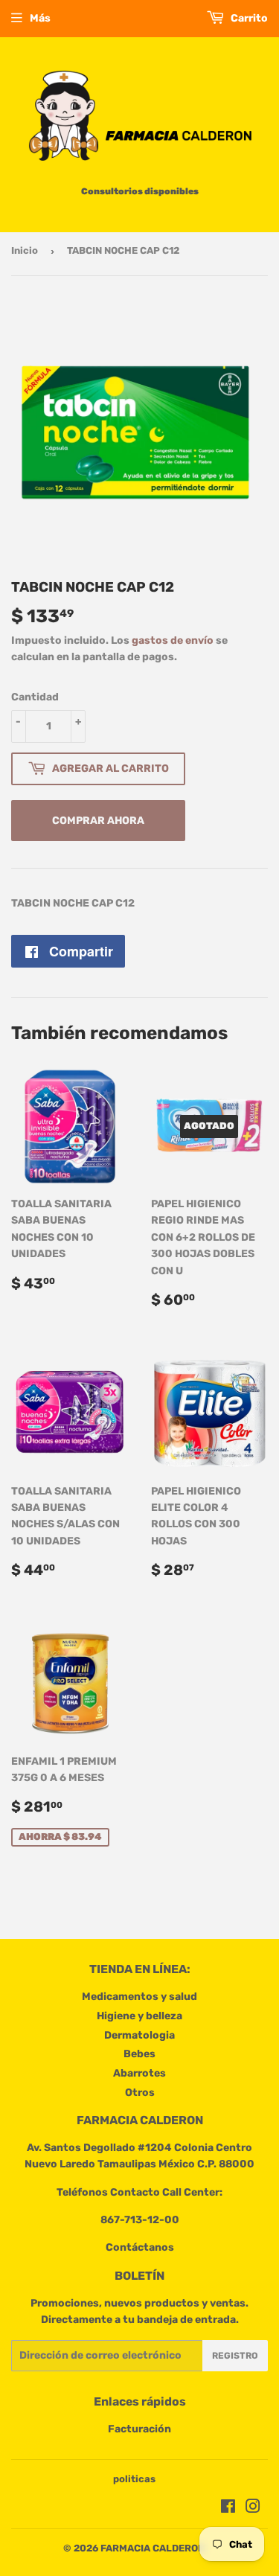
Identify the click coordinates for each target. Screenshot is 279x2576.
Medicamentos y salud (139, 1997)
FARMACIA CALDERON (153, 2548)
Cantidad (35, 697)
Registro (235, 2356)
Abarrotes (139, 2073)
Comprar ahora (98, 821)
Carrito (248, 18)
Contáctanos (140, 2247)
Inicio (25, 250)
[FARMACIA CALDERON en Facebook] (228, 2509)
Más (40, 18)
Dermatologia (139, 2035)
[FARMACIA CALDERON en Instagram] (253, 2509)
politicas (134, 2479)
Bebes (139, 2054)
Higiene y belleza (139, 2016)
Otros (140, 2093)
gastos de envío (173, 640)
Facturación (139, 2429)
